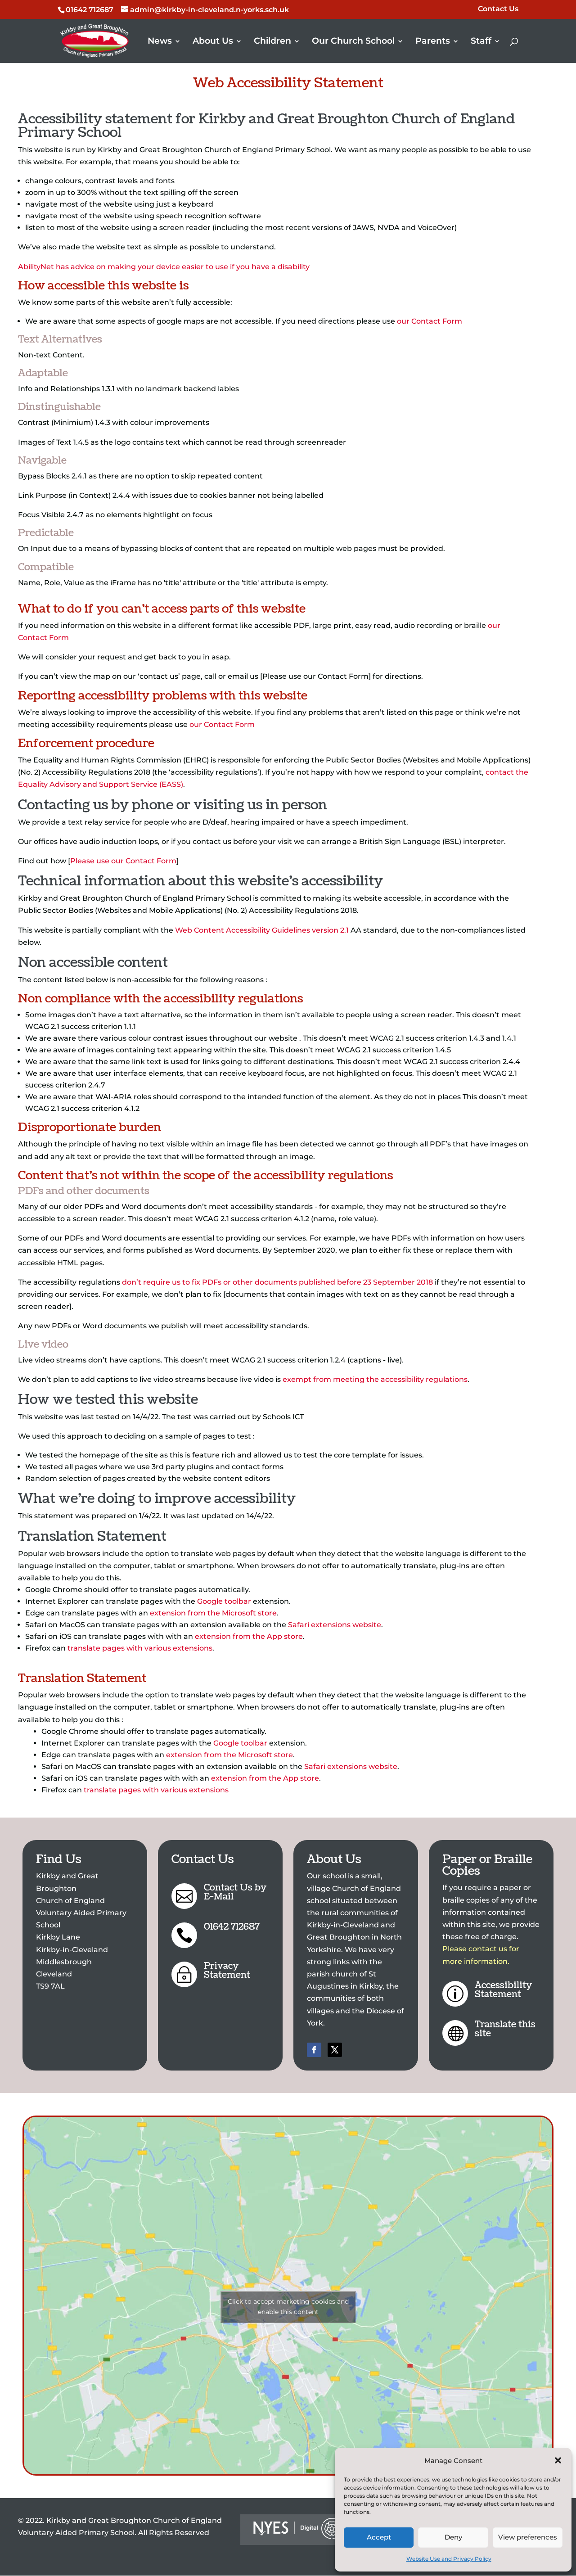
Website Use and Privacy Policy (449, 2559)
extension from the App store (249, 1636)
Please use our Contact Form (123, 861)
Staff (481, 42)
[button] (558, 2460)
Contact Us (498, 9)
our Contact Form (430, 321)
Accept (379, 2537)
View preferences (528, 2537)
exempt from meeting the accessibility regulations (375, 1379)
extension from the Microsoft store (213, 1613)
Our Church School (353, 42)
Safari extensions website (335, 1625)
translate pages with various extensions (140, 1648)
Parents (433, 42)
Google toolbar (224, 1601)
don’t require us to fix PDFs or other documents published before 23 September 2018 (277, 1282)
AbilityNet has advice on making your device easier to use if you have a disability (164, 267)
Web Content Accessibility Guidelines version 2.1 (262, 930)
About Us (213, 42)
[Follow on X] (335, 2050)
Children (272, 42)
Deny (453, 2537)
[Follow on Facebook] (314, 2050)
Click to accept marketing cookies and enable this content (288, 2307)
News (160, 42)
